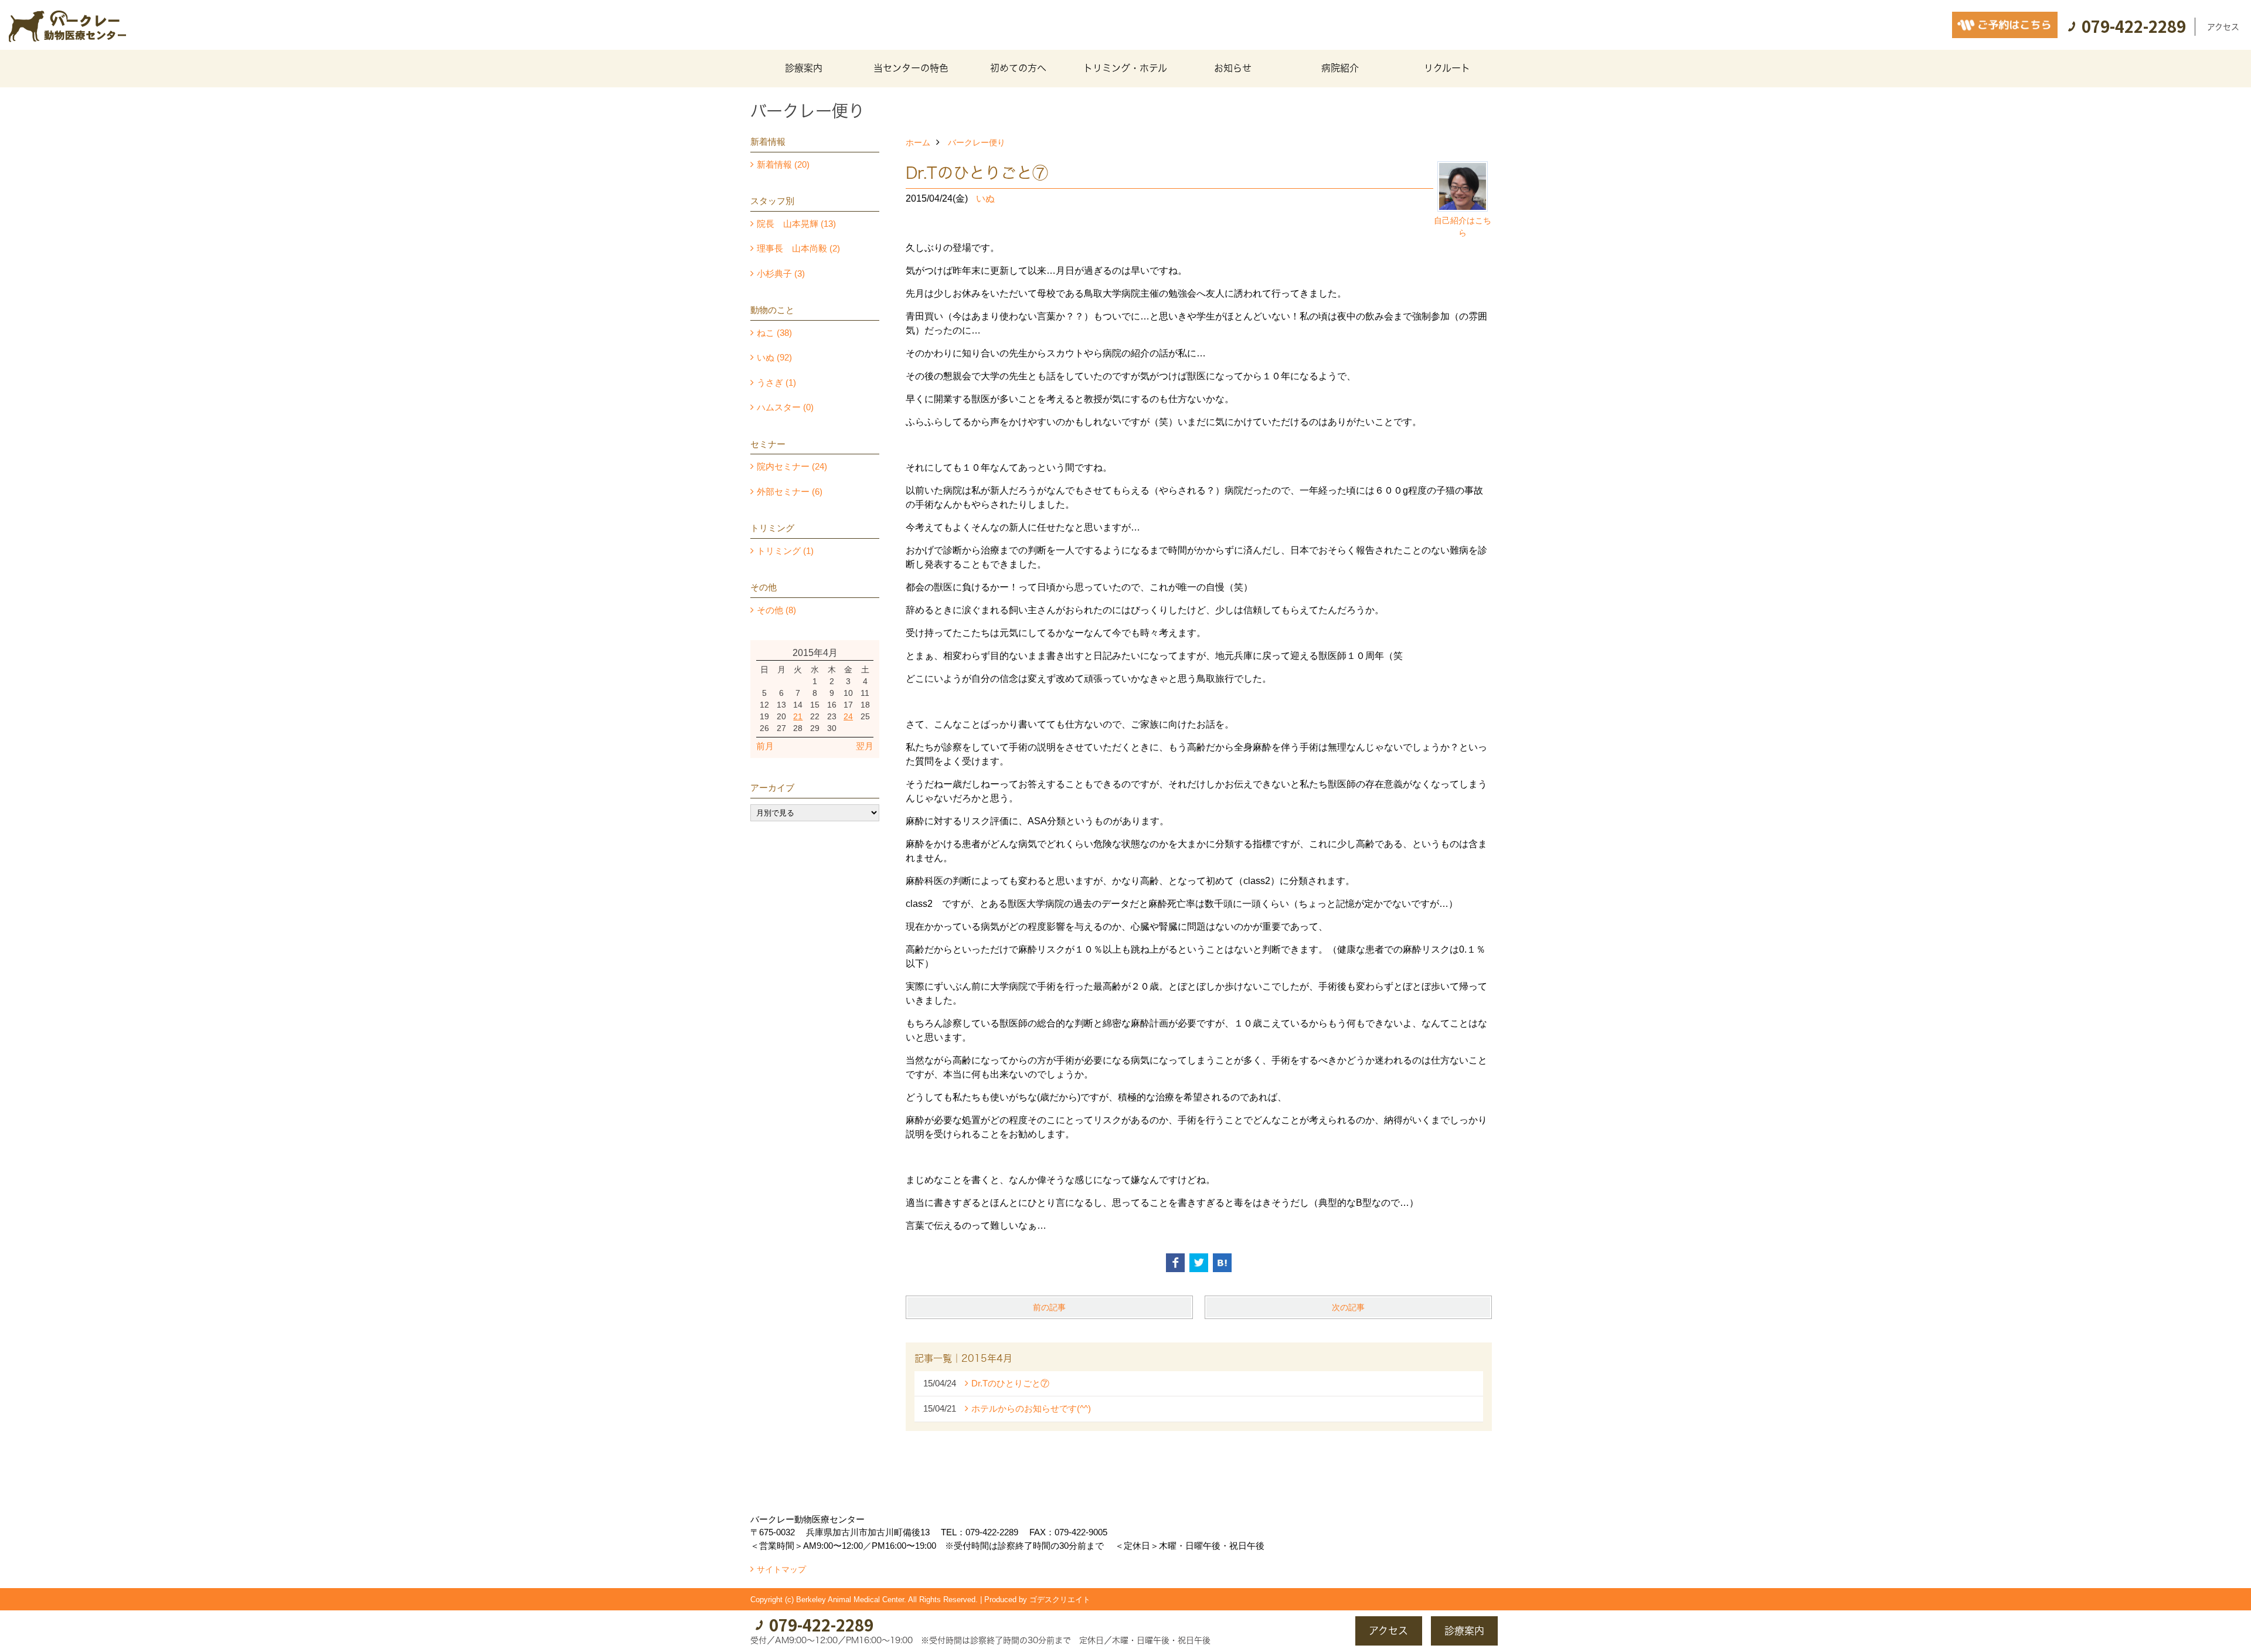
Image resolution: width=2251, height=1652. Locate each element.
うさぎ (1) (776, 383)
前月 (765, 746)
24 (848, 716)
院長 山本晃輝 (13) (796, 224)
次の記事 (1348, 1307)
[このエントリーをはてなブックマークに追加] (1222, 1263)
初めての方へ (1018, 68)
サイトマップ (781, 1569)
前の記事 (1049, 1307)
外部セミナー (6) (790, 492)
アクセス (2223, 27)
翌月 (865, 746)
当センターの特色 (911, 68)
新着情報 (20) (783, 164)
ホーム (918, 142)
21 (798, 716)
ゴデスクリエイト (1060, 1600)
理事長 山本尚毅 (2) (798, 248)
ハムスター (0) (785, 407)
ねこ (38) (774, 333)
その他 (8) (776, 610)
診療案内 (804, 68)
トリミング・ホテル (1125, 68)
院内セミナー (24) (792, 466)
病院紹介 (1340, 68)
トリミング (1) (785, 551)
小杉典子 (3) (781, 273)
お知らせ (1233, 68)
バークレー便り (977, 142)
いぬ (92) (774, 357)
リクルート (1447, 68)
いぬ (985, 198)
